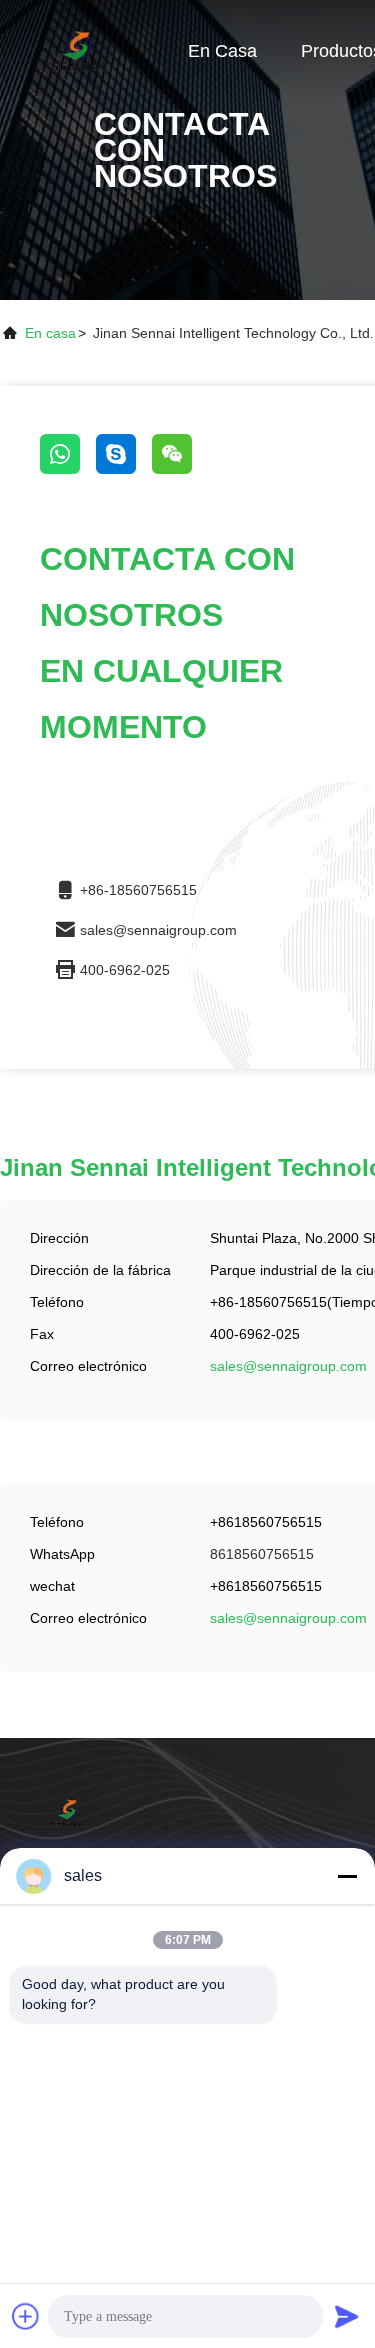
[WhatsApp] (68, 469)
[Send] (347, 2316)
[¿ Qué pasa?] (124, 469)
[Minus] (347, 1876)
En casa (222, 51)
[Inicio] (80, 50)
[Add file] (26, 2316)
